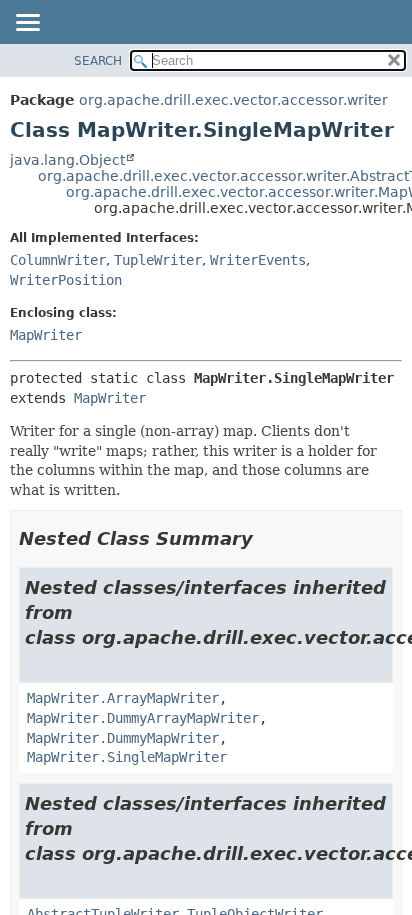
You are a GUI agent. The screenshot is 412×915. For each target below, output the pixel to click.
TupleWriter (158, 260)
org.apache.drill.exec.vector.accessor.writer (233, 100)
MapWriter (46, 335)
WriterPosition (66, 280)
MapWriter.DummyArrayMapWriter (143, 718)
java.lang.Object (67, 160)
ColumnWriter (58, 260)
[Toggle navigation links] (27, 24)
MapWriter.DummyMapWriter (123, 738)
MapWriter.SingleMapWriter (127, 757)
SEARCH (98, 61)
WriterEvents (258, 260)
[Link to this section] (267, 538)
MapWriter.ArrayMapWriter (123, 698)
